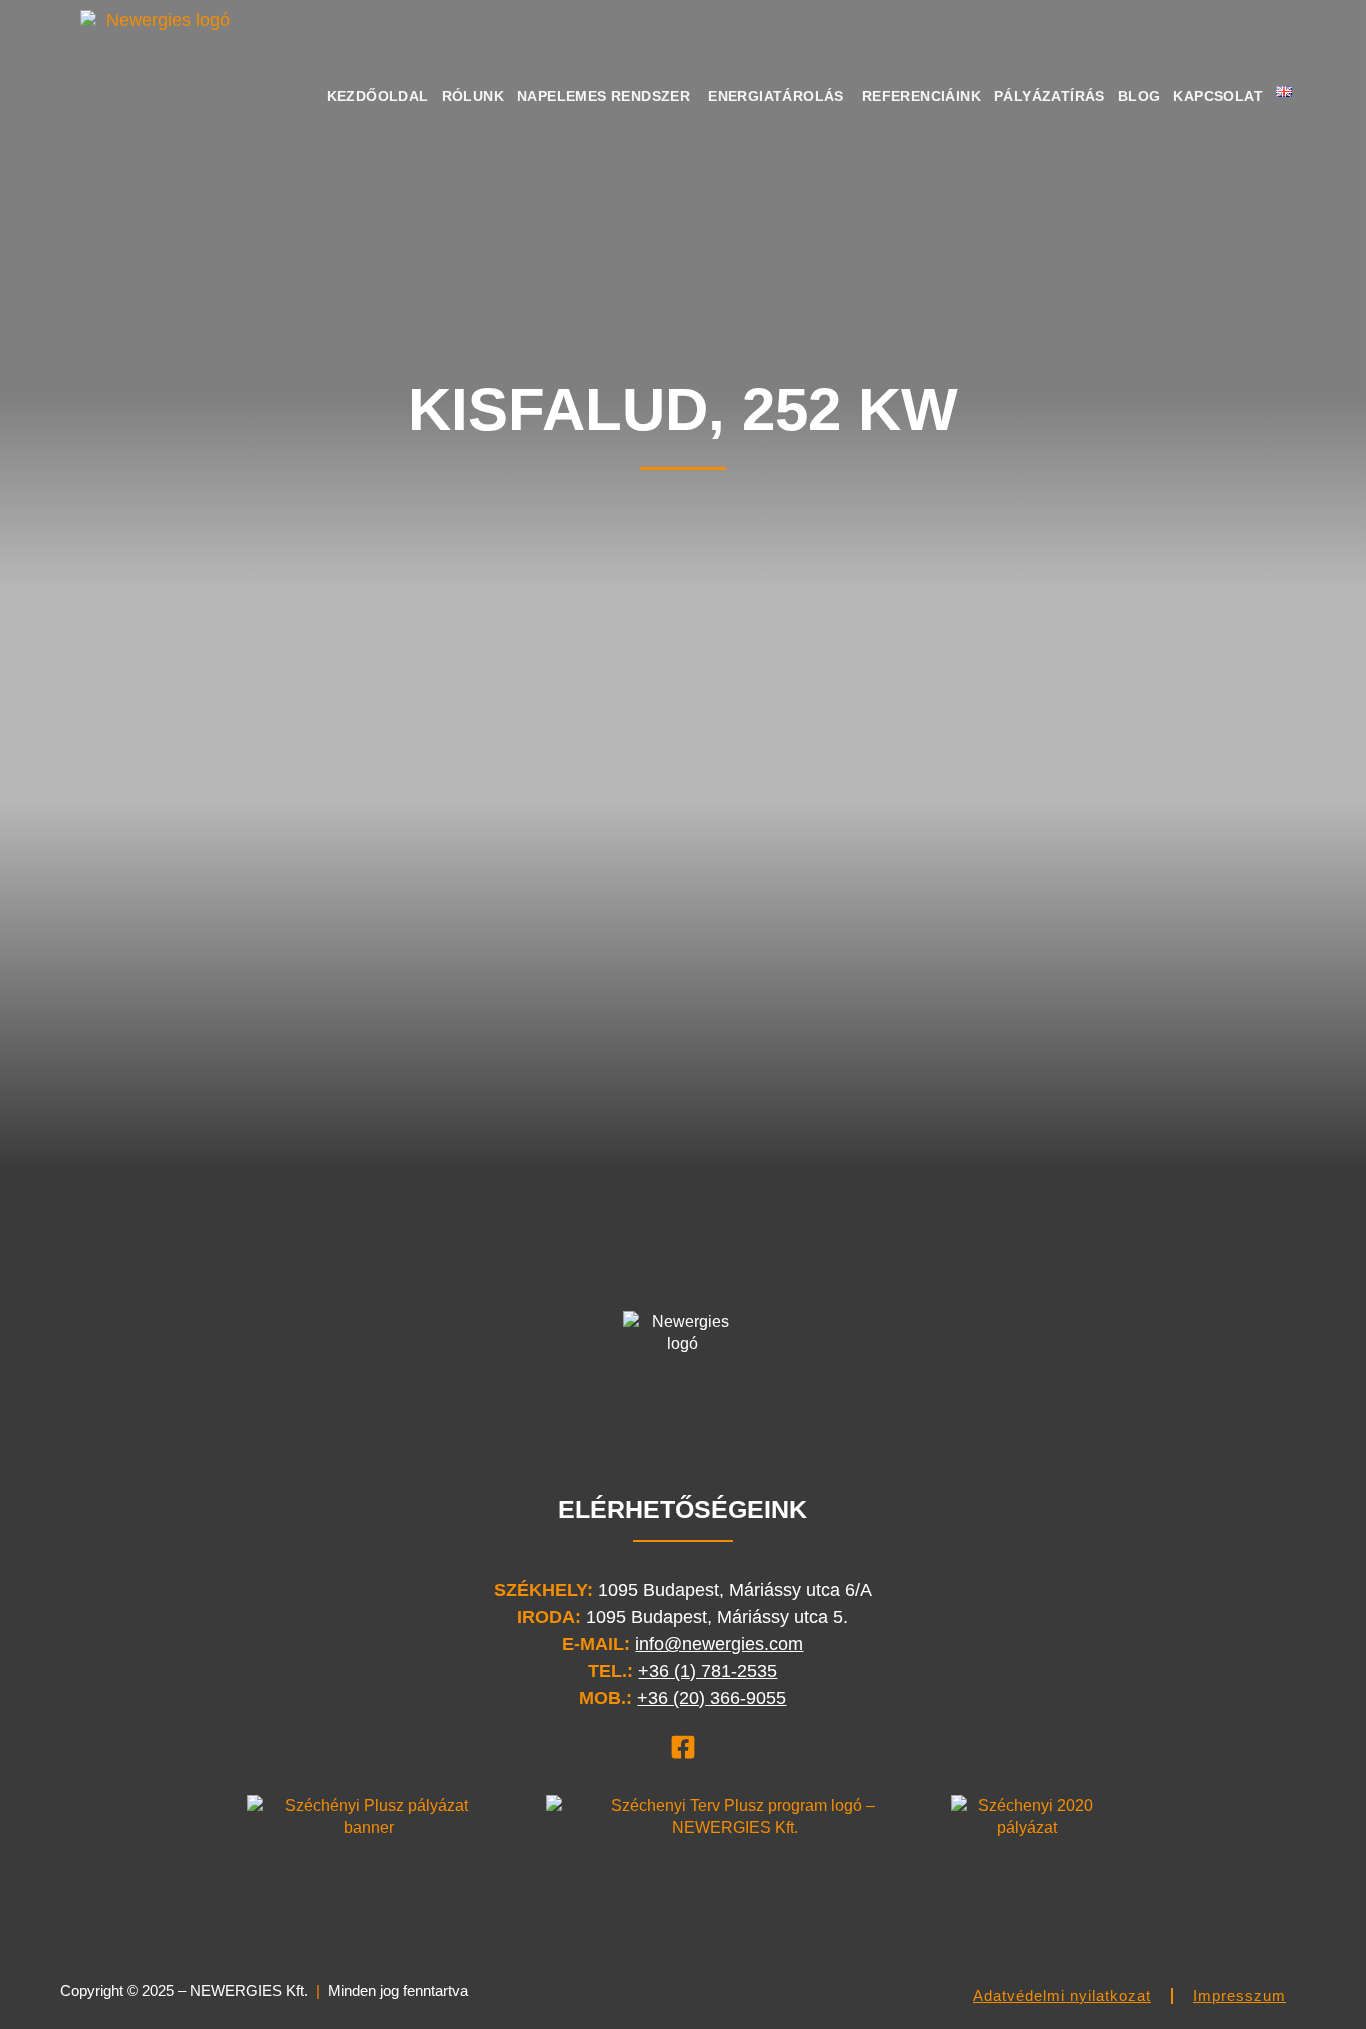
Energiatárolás (776, 96)
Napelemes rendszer (603, 96)
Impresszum (1239, 1995)
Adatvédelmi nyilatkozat (1062, 1995)
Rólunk (473, 96)
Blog (1139, 96)
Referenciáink (921, 96)
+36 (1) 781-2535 (707, 1671)
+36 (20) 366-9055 (711, 1698)
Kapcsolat (1218, 96)
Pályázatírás (1049, 96)
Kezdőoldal (378, 96)
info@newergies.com (719, 1644)
